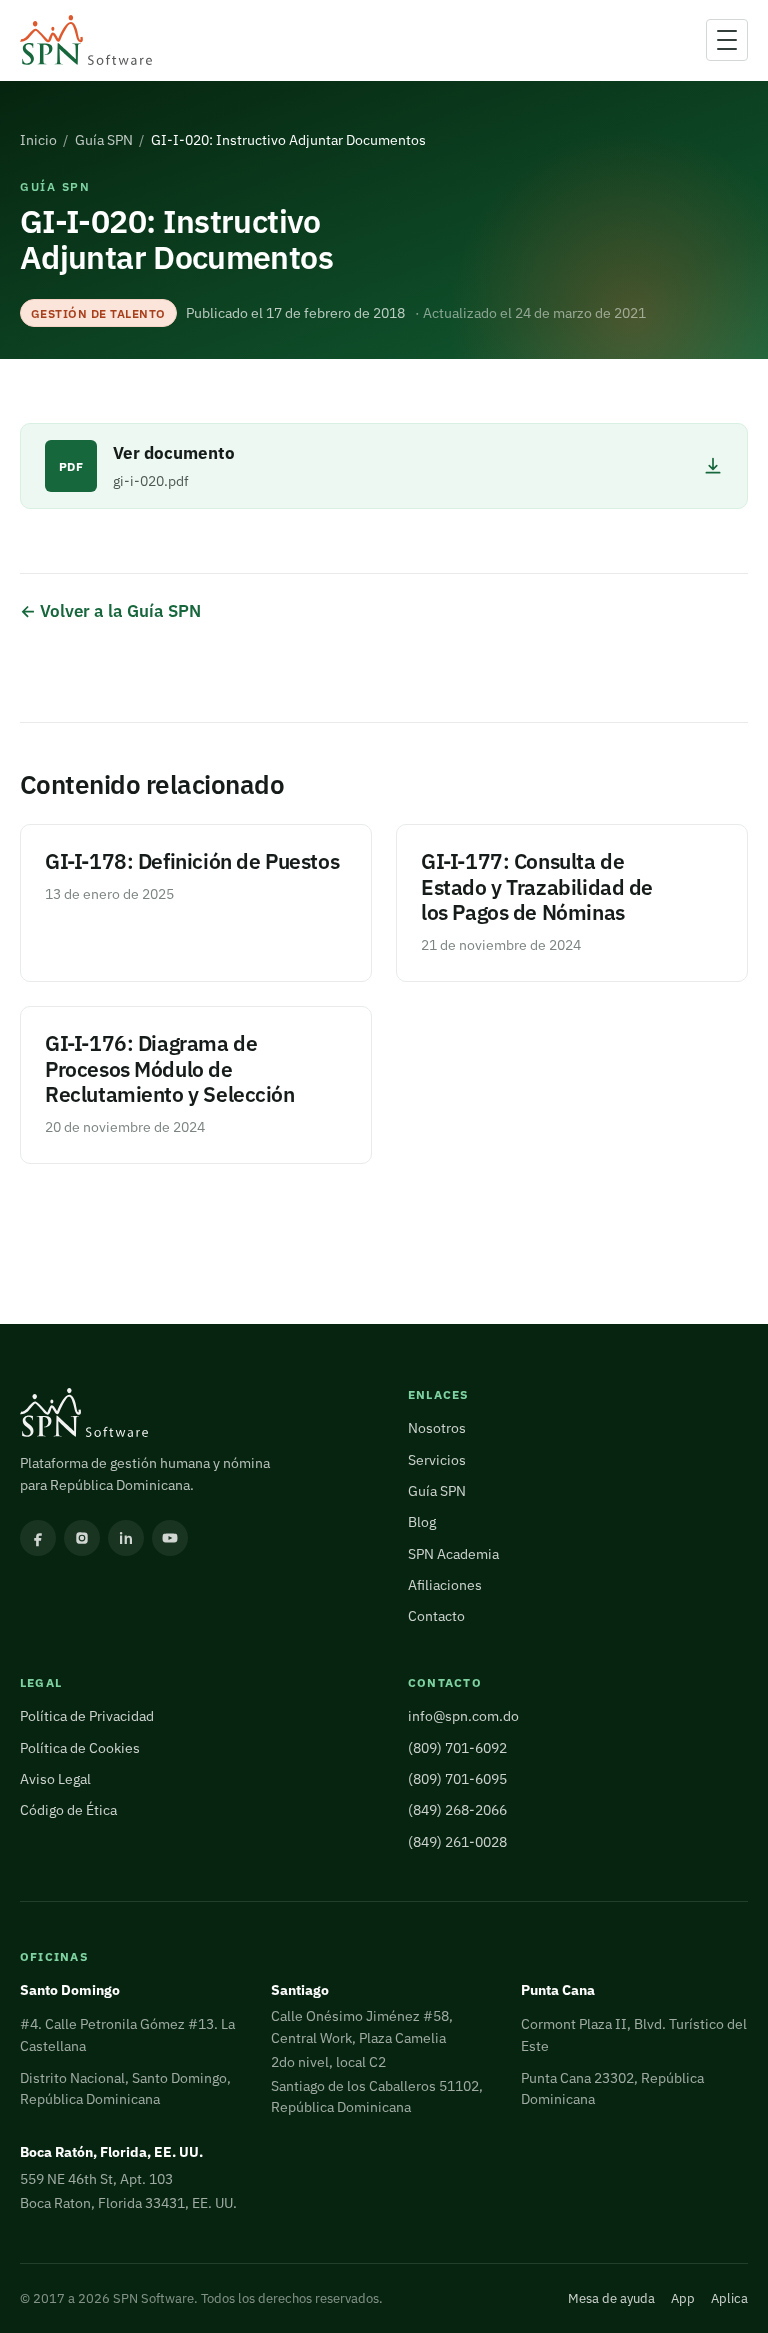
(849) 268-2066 (457, 1810)
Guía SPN (104, 140)
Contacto (436, 1616)
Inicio (38, 140)
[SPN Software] (86, 40)
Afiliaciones (445, 1585)
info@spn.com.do (463, 1716)
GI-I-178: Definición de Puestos (192, 861)
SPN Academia (453, 1554)
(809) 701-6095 (457, 1779)
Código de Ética (68, 1810)
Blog (422, 1522)
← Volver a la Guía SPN (110, 611)
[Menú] (727, 40)
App (683, 2298)
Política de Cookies (80, 1748)
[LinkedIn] (126, 1538)
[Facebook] (38, 1538)
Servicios (437, 1460)
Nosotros (437, 1428)
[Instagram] (82, 1538)
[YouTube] (170, 1538)
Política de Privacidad (87, 1716)
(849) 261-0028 (457, 1842)
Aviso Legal (55, 1779)
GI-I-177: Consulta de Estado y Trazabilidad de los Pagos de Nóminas (537, 887)
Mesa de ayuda (611, 2298)
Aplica (729, 2298)
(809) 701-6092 (457, 1748)
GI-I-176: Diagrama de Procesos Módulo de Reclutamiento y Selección (170, 1069)
